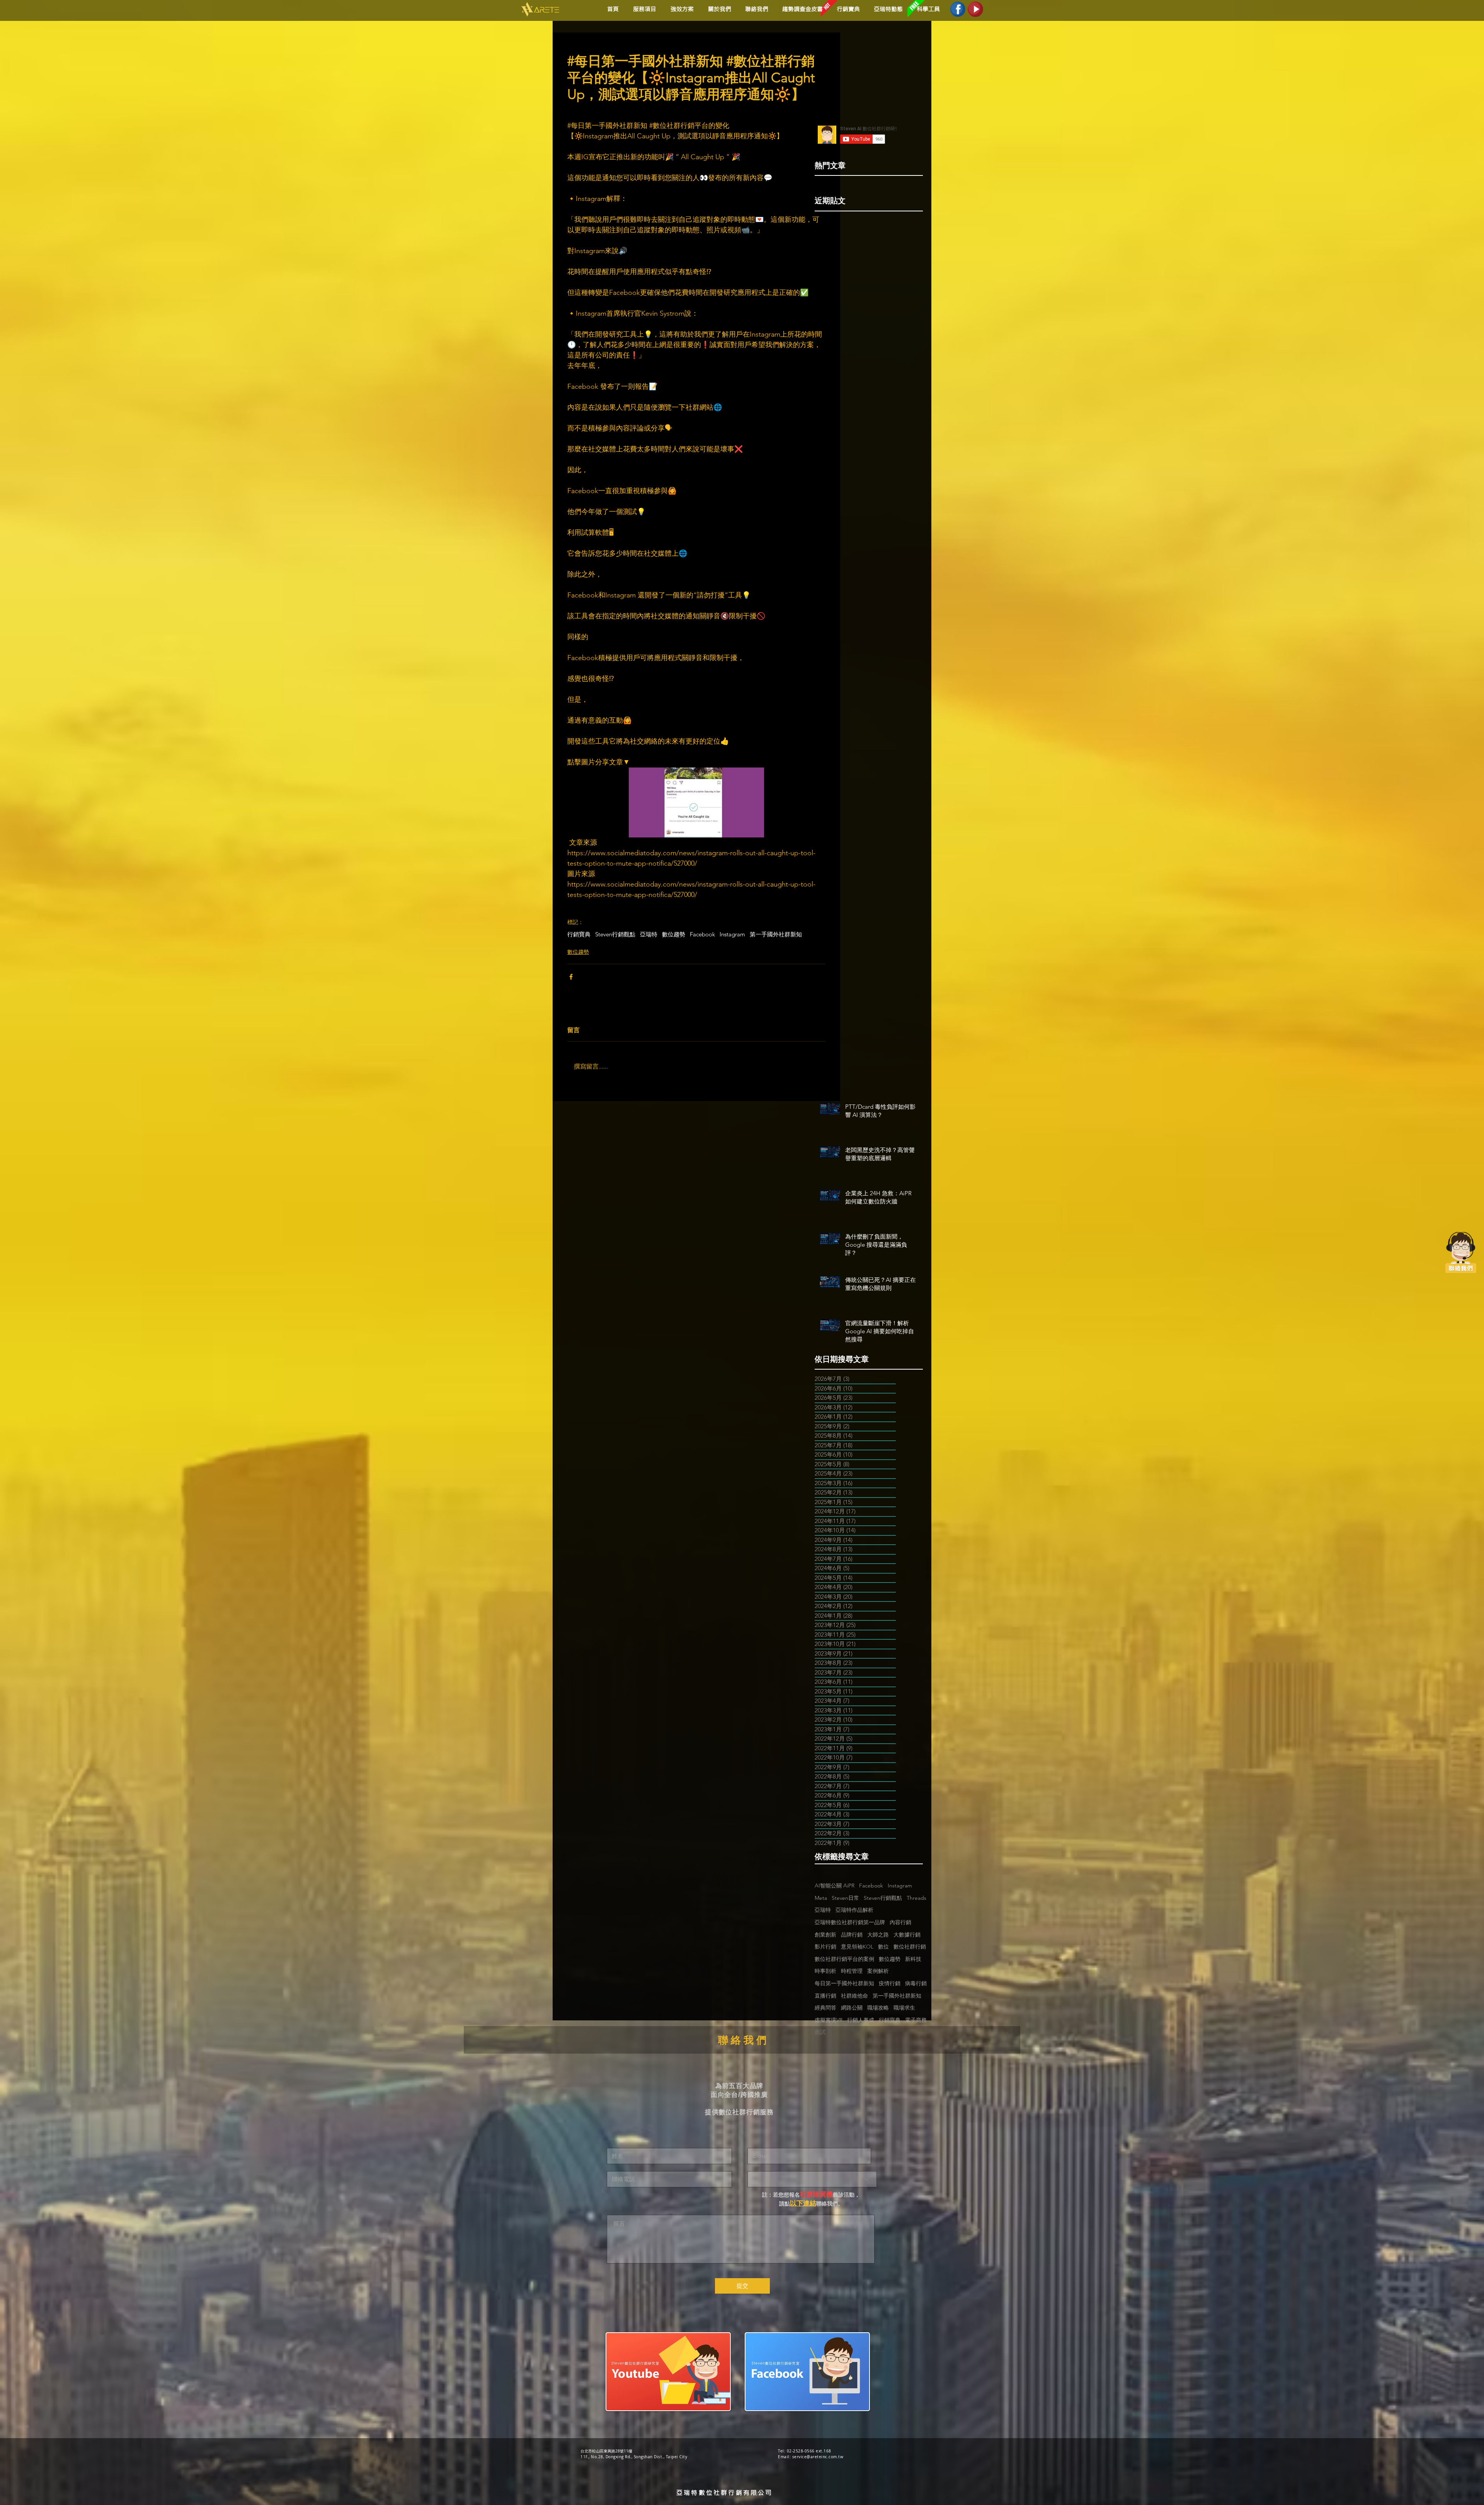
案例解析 (878, 1971)
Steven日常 (845, 1898)
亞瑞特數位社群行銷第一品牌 (850, 1922)
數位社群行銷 (910, 1947)
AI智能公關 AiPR (835, 1886)
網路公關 (852, 2008)
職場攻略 (878, 2008)
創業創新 (825, 1935)
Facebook (702, 934)
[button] (681, 9)
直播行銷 (825, 1996)
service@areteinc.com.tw (818, 2457)
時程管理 (852, 1971)
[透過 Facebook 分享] (571, 977)
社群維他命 (854, 1996)
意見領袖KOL (857, 1947)
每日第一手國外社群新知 (844, 1983)
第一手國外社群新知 (776, 934)
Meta (821, 1898)
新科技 (913, 1959)
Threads (916, 1898)
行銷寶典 (579, 934)
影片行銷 (825, 1947)
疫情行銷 (890, 1983)
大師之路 (878, 1935)
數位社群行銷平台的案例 (844, 1959)
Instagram (732, 934)
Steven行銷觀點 (615, 934)
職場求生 (904, 2008)
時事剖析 (825, 1971)
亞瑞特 (649, 934)
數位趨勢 (674, 934)
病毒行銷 (916, 1983)
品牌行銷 (852, 1935)
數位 (883, 1947)
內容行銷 (900, 1922)
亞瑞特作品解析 (854, 1910)
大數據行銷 (907, 1935)
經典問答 (825, 2008)
